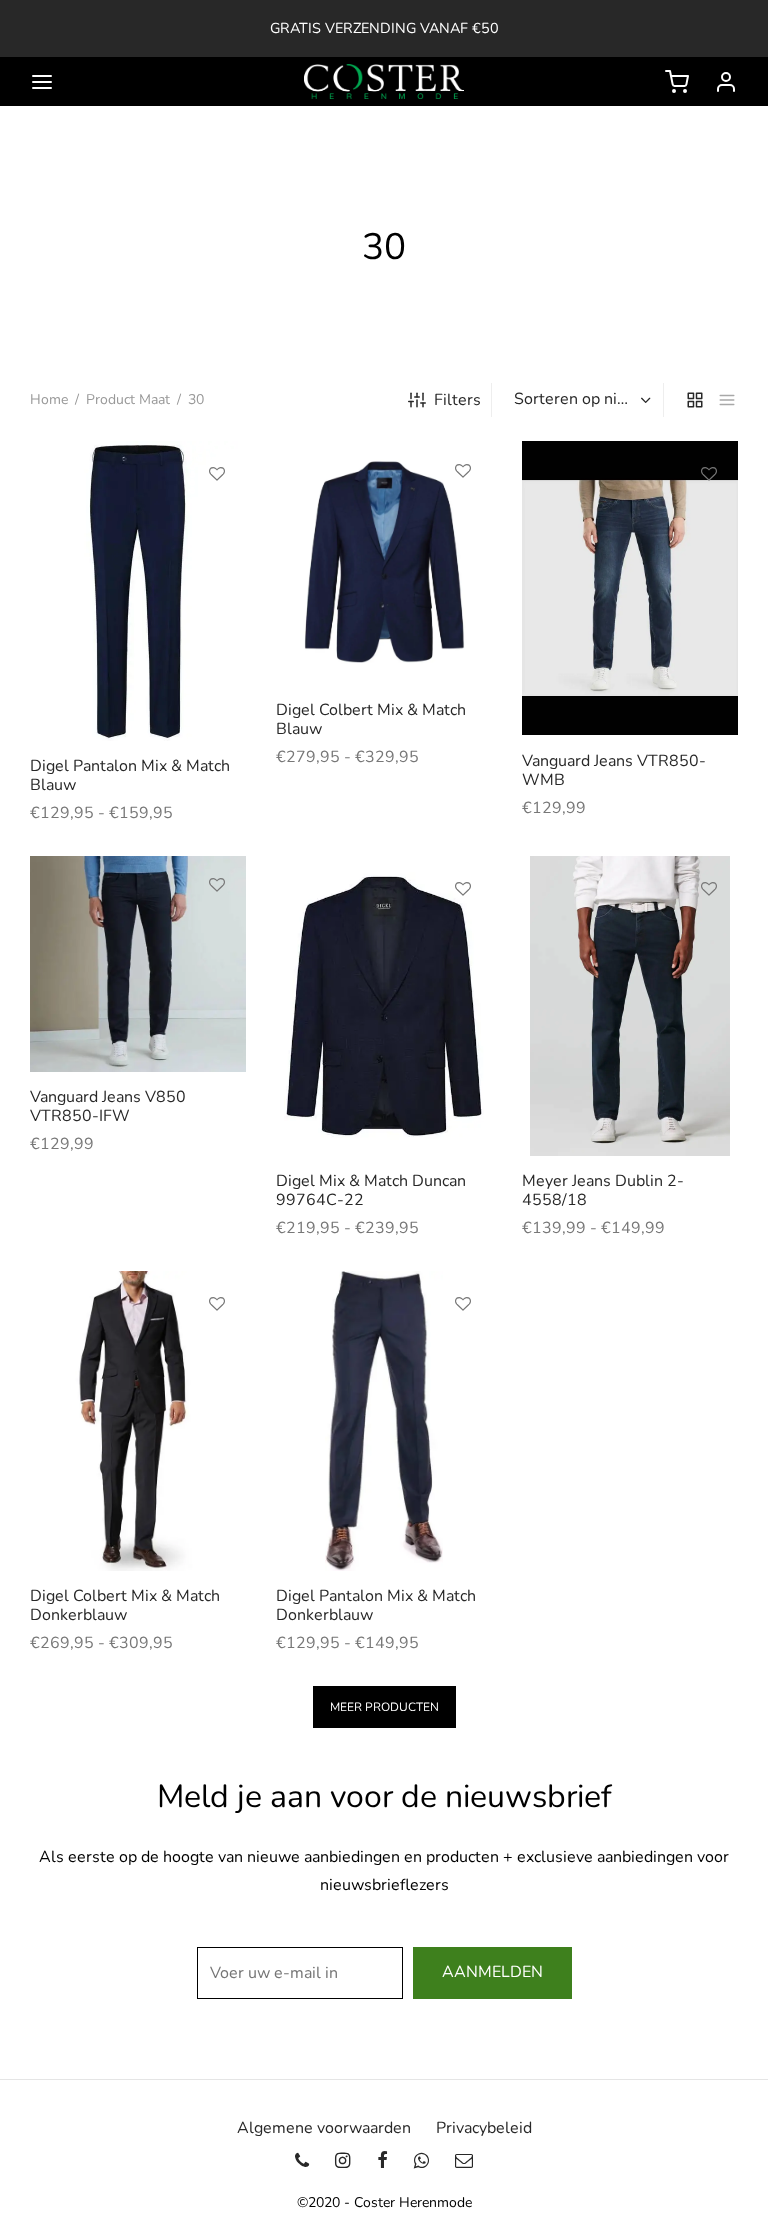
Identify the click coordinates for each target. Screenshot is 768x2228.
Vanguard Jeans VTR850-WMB (614, 770)
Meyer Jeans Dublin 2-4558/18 (603, 1190)
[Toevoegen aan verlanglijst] (217, 474)
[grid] (695, 400)
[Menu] (42, 82)
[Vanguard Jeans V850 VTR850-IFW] (138, 964)
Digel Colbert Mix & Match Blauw (371, 719)
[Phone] (302, 2161)
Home (49, 399)
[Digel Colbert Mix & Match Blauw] (384, 563)
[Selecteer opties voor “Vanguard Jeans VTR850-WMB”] (709, 520)
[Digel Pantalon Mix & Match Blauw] (138, 591)
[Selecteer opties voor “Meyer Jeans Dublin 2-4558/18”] (709, 935)
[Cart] (677, 82)
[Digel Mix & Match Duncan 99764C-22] (384, 1006)
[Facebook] (381, 2161)
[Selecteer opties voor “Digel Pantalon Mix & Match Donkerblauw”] (463, 1350)
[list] (727, 400)
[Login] (726, 82)
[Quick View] (217, 566)
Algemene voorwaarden (324, 2128)
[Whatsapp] (421, 2161)
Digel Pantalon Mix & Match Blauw (130, 775)
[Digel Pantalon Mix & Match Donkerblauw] (384, 1421)
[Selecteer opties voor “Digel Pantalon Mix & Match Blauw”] (217, 520)
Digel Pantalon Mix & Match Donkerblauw (376, 1605)
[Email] (464, 2161)
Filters (457, 400)
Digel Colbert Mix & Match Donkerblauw (125, 1605)
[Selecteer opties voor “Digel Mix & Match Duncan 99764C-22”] (463, 935)
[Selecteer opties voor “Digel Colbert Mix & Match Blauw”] (463, 517)
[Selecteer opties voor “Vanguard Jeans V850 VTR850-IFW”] (217, 931)
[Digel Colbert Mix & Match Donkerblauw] (138, 1421)
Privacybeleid (484, 2128)
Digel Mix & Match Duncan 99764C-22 (371, 1190)
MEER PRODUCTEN (384, 1707)
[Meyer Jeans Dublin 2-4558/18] (630, 1006)
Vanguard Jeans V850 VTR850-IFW (108, 1106)
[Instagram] (342, 2161)
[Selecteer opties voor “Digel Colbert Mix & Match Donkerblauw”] (217, 1350)
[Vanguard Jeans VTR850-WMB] (630, 588)
